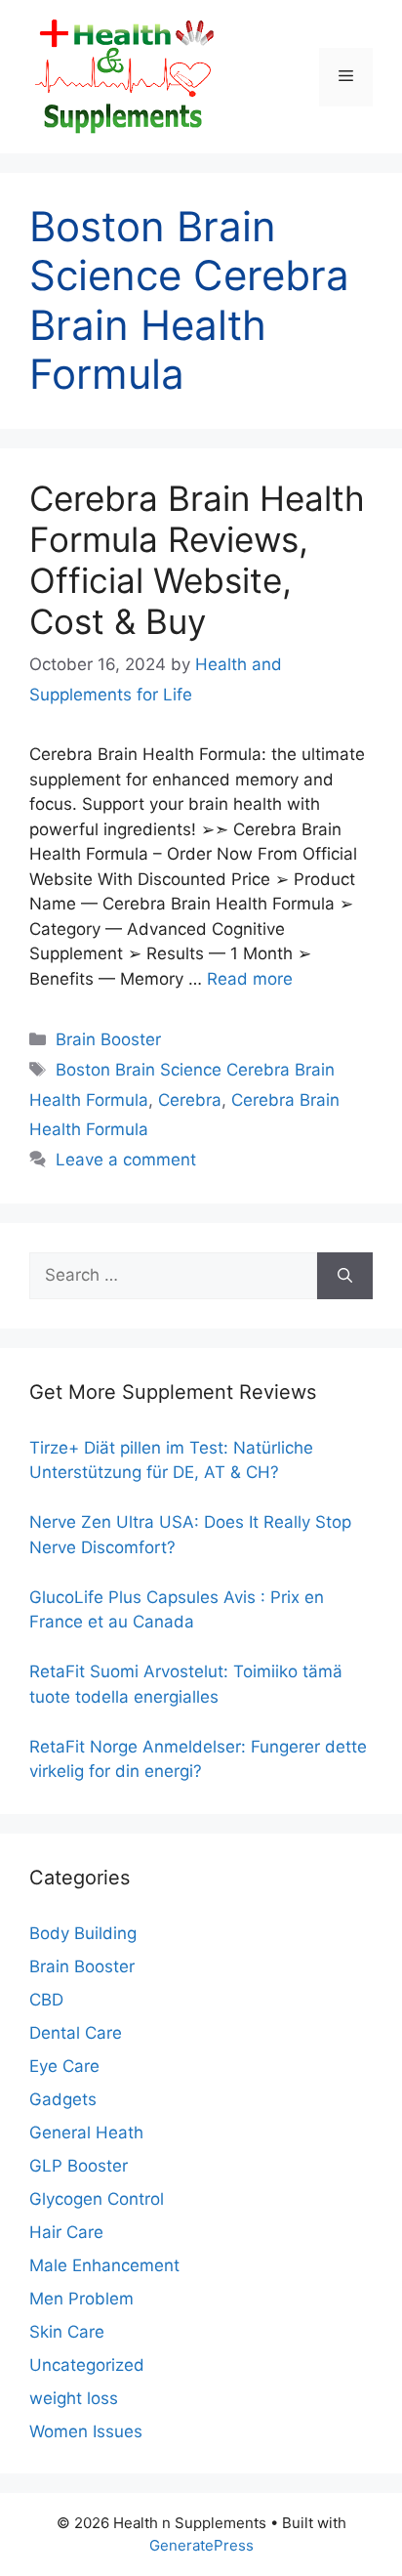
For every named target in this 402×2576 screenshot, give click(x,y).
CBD (46, 2000)
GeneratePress (201, 2545)
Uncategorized (87, 2365)
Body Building (83, 1933)
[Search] (345, 1276)
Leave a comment (126, 1160)
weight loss (74, 2398)
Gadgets (63, 2099)
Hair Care (66, 2232)
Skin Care (67, 2332)
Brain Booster (108, 1039)
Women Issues (86, 2431)
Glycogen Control (97, 2199)
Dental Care (76, 2033)
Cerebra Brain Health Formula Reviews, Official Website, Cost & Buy (197, 560)
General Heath (86, 2133)
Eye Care (64, 2066)
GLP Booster (79, 2166)
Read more (250, 979)
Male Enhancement (104, 2265)
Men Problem (81, 2299)
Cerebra (190, 1100)
